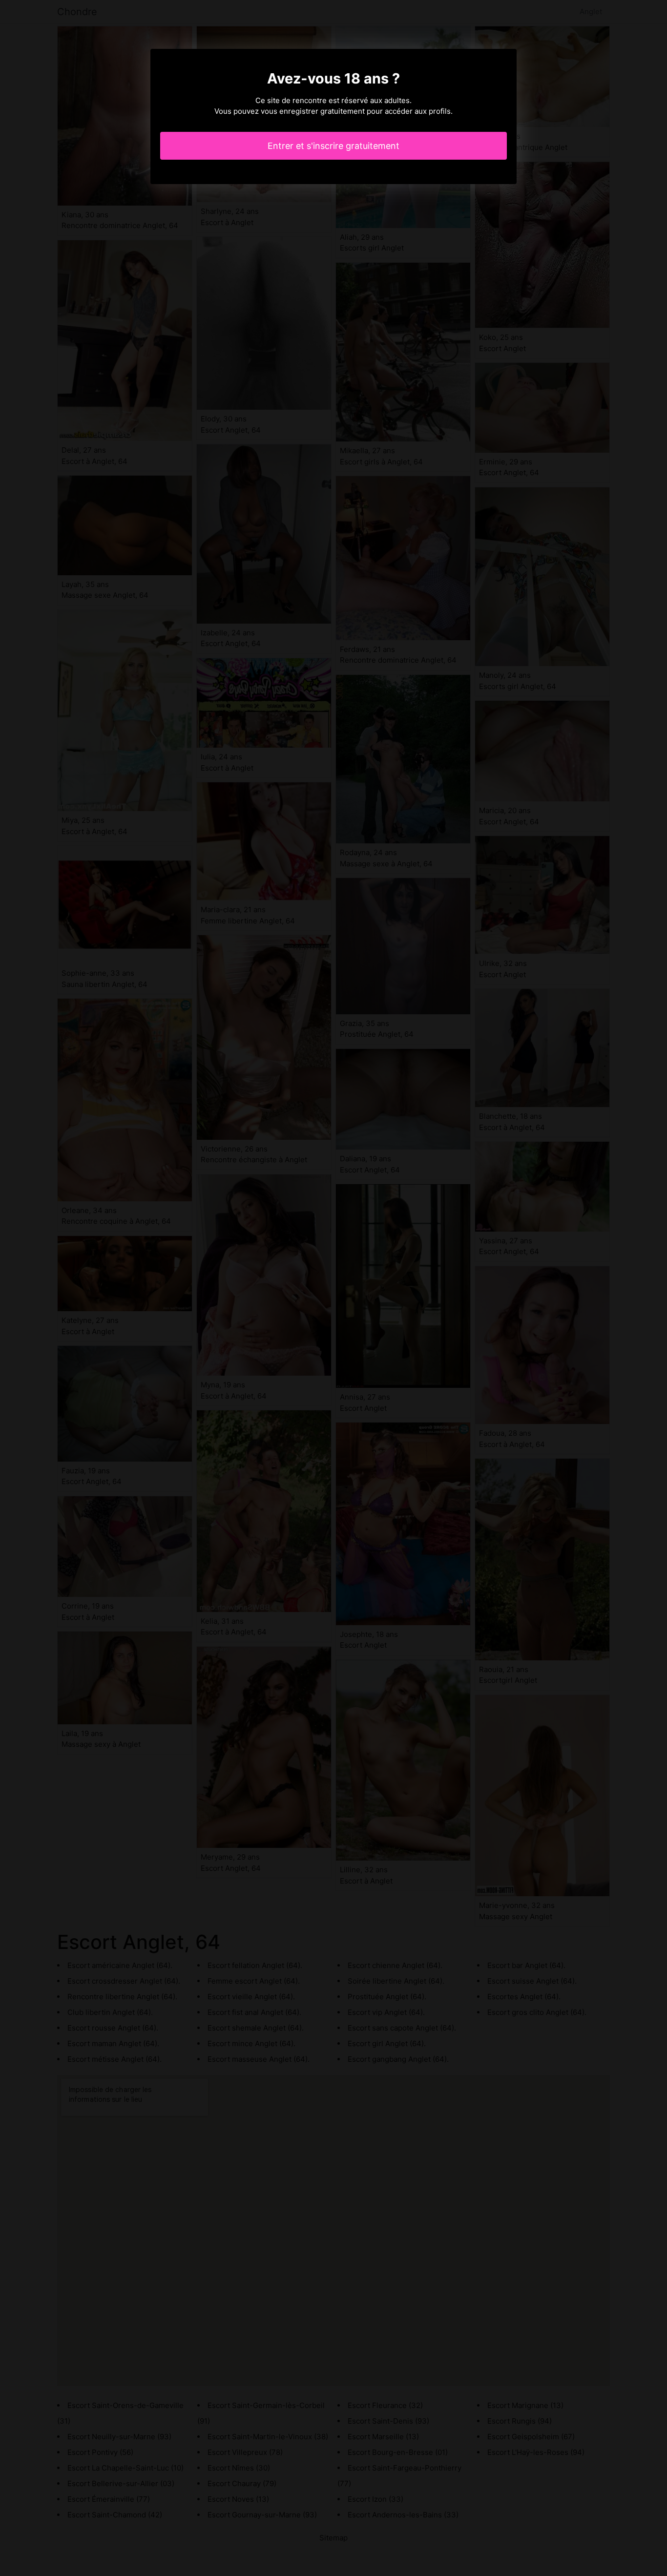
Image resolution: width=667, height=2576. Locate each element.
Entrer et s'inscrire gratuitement (333, 146)
